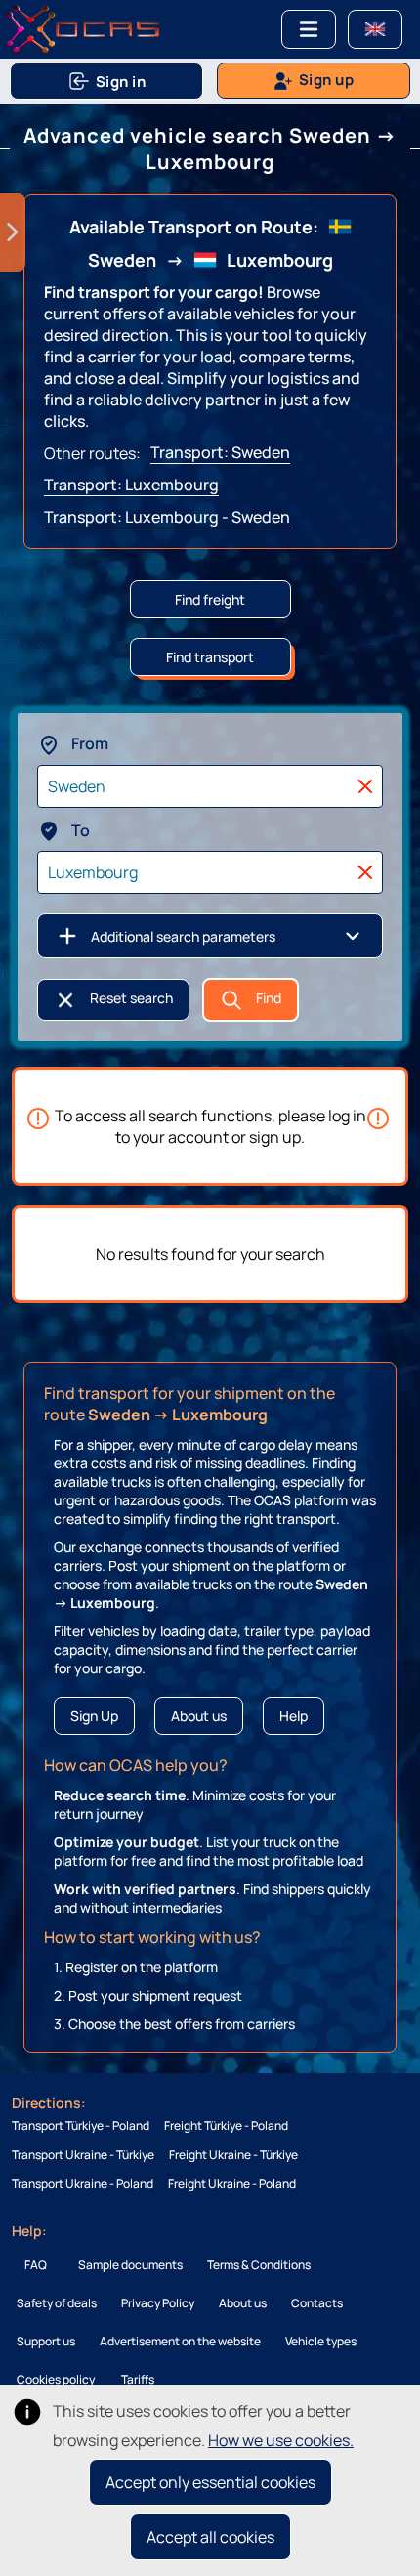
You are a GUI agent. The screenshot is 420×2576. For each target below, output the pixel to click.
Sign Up (94, 1716)
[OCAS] (83, 27)
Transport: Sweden (220, 452)
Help (294, 1716)
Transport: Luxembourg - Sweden (167, 517)
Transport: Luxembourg (131, 485)
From (88, 743)
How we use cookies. (281, 2440)
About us (199, 1716)
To (79, 830)
